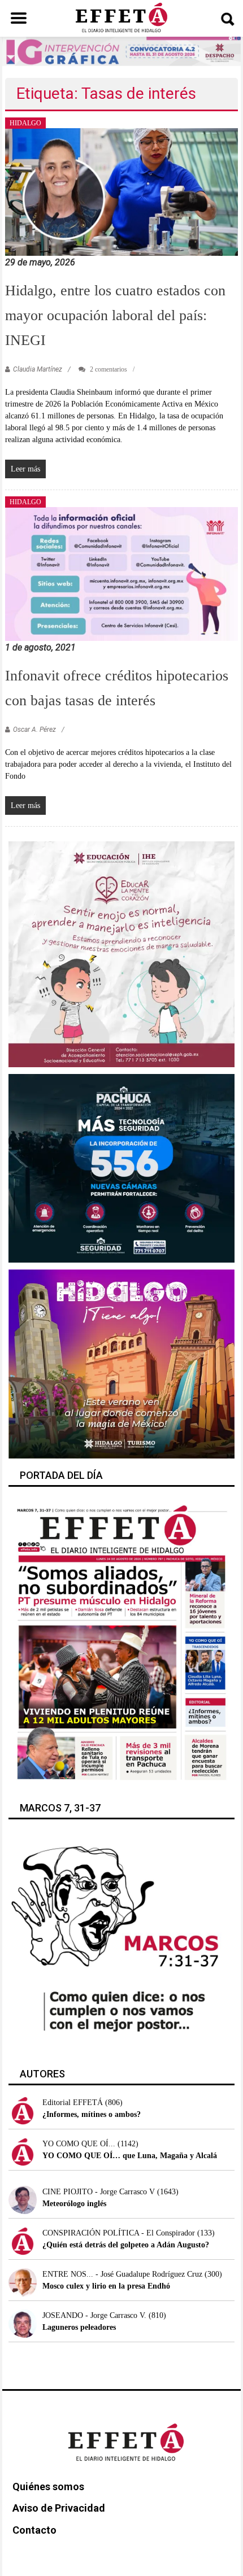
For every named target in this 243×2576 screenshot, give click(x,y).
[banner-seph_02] (122, 953)
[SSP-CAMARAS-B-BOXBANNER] (122, 1168)
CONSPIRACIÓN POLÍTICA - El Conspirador (119, 2233)
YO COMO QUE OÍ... (79, 2144)
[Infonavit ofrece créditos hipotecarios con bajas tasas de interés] (122, 573)
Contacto (34, 2530)
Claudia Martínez (38, 369)
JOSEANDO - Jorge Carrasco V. (94, 2315)
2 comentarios (108, 369)
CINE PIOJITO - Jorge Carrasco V (99, 2192)
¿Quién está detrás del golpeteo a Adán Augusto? (126, 2245)
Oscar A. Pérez (34, 730)
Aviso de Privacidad (59, 2508)
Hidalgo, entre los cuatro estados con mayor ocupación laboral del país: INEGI (115, 315)
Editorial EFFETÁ (73, 2103)
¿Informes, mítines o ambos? (92, 2114)
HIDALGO (25, 123)
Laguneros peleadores (79, 2327)
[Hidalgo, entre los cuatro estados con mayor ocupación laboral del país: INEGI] (122, 191)
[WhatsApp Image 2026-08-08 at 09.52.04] (121, 51)
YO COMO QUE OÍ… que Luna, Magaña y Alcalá (130, 2156)
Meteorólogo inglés (74, 2204)
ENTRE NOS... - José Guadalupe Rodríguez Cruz (122, 2274)
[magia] (122, 1363)
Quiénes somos (48, 2487)
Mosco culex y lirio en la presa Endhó (106, 2286)
